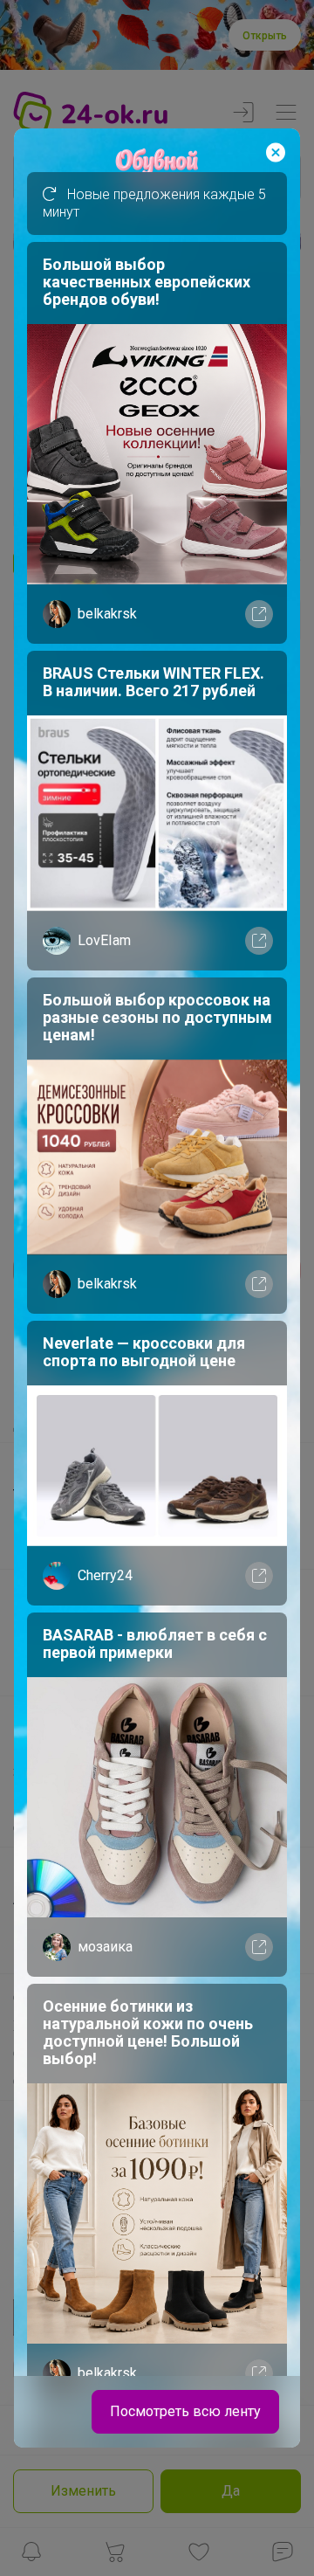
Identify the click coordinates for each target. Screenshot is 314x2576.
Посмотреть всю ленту (185, 2411)
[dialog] (157, 1288)
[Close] (276, 153)
